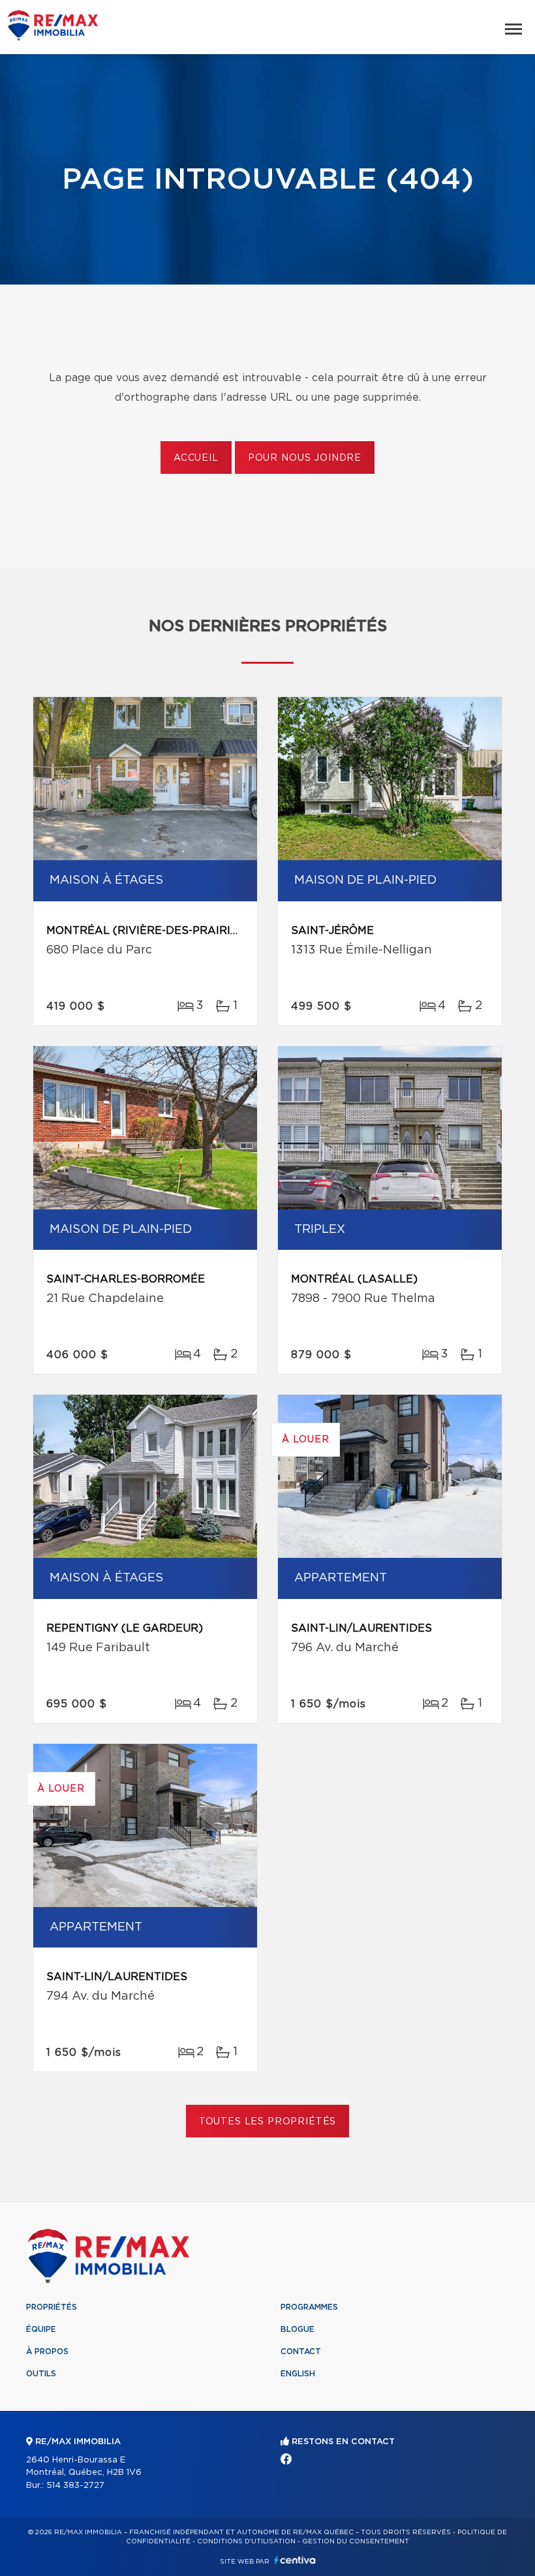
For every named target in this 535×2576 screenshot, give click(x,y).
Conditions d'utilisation (246, 2541)
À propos (47, 2351)
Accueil (196, 458)
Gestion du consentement (356, 2541)
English (298, 2374)
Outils (41, 2374)
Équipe (41, 2329)
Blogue (298, 2329)
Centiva (295, 2560)
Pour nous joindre (305, 458)
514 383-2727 (75, 2486)
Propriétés (52, 2307)
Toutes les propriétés (268, 2122)
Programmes (309, 2307)
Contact (301, 2351)
